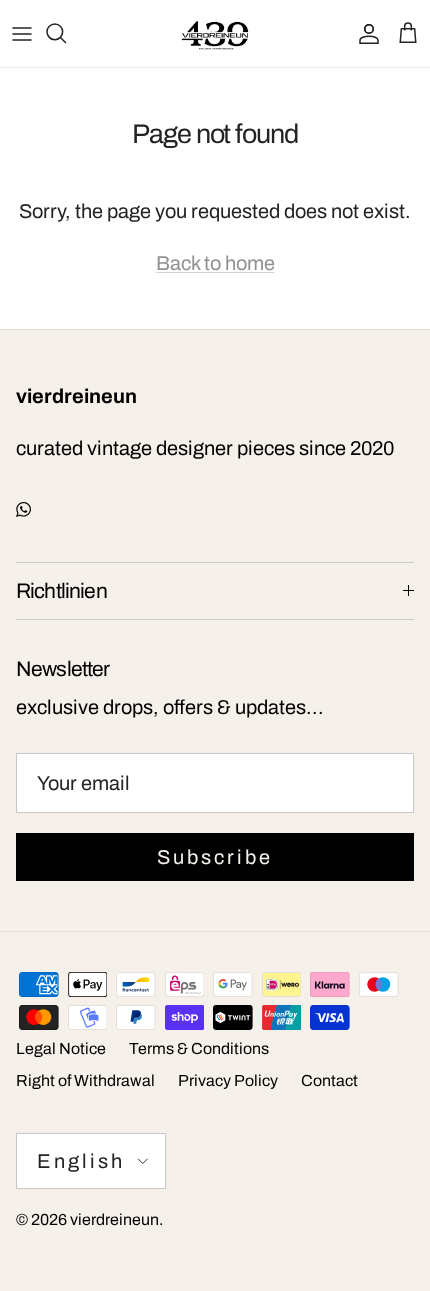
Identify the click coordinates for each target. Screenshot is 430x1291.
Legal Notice (61, 1048)
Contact (329, 1080)
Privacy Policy (228, 1080)
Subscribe (215, 857)
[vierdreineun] (215, 33)
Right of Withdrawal (85, 1080)
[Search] (66, 33)
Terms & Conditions (199, 1048)
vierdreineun (114, 1219)
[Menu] (22, 33)
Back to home (215, 263)
